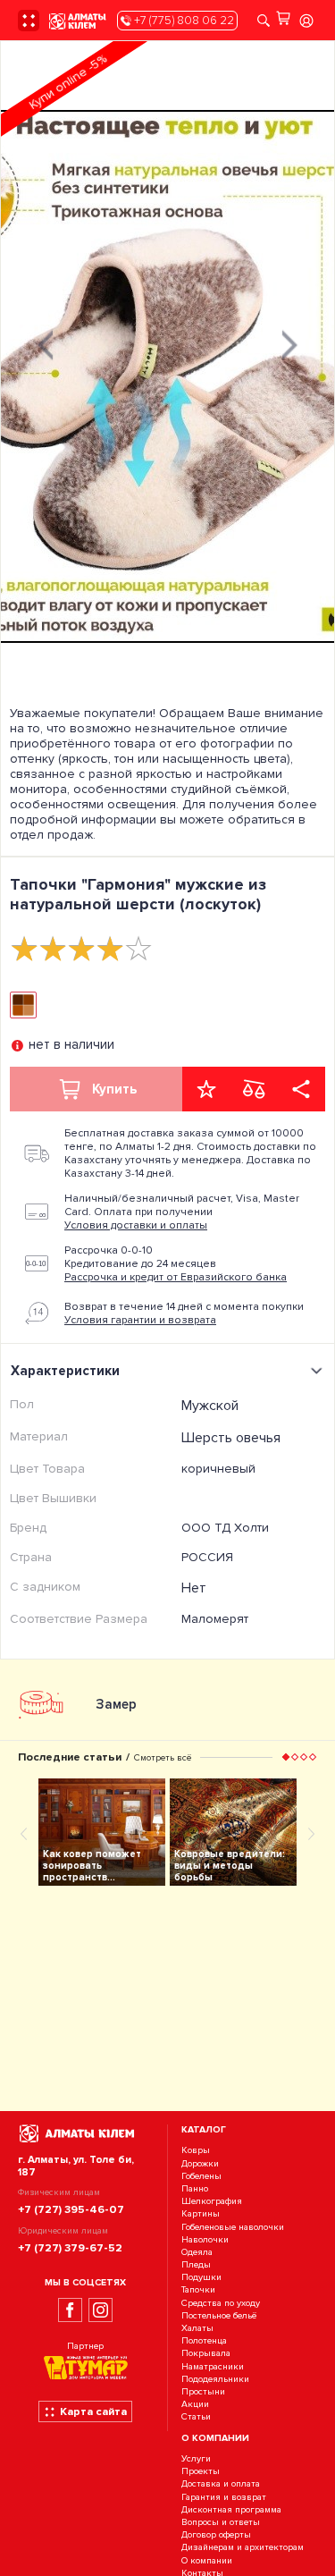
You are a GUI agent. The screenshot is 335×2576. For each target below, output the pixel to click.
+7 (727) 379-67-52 (70, 2248)
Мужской (210, 1406)
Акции (195, 2404)
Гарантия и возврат (224, 2497)
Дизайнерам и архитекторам (243, 2548)
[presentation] (46, 343)
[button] (286, 1757)
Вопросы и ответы (221, 2522)
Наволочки (205, 2239)
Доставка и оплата (221, 2484)
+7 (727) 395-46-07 (71, 2209)
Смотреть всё (163, 1757)
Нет (194, 1588)
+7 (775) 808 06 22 (183, 21)
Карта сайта (93, 2411)
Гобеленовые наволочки (233, 2227)
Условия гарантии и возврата (140, 1320)
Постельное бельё (219, 2315)
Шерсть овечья (231, 1438)
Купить (114, 1089)
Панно (195, 2188)
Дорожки (200, 2163)
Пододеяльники (215, 2379)
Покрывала (206, 2354)
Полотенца (204, 2340)
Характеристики (65, 1371)
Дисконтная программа (231, 2509)
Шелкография (212, 2201)
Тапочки (198, 2290)
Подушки (201, 2277)
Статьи (196, 2417)
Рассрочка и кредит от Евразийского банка (176, 1277)
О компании (207, 2560)
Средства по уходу (221, 2303)
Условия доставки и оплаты (136, 1225)
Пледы (196, 2264)
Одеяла (197, 2252)
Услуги (196, 2458)
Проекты (201, 2472)
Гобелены (201, 2176)
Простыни (203, 2391)
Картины (201, 2214)
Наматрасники (213, 2366)
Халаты (197, 2328)
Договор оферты (216, 2534)
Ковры (196, 2151)
